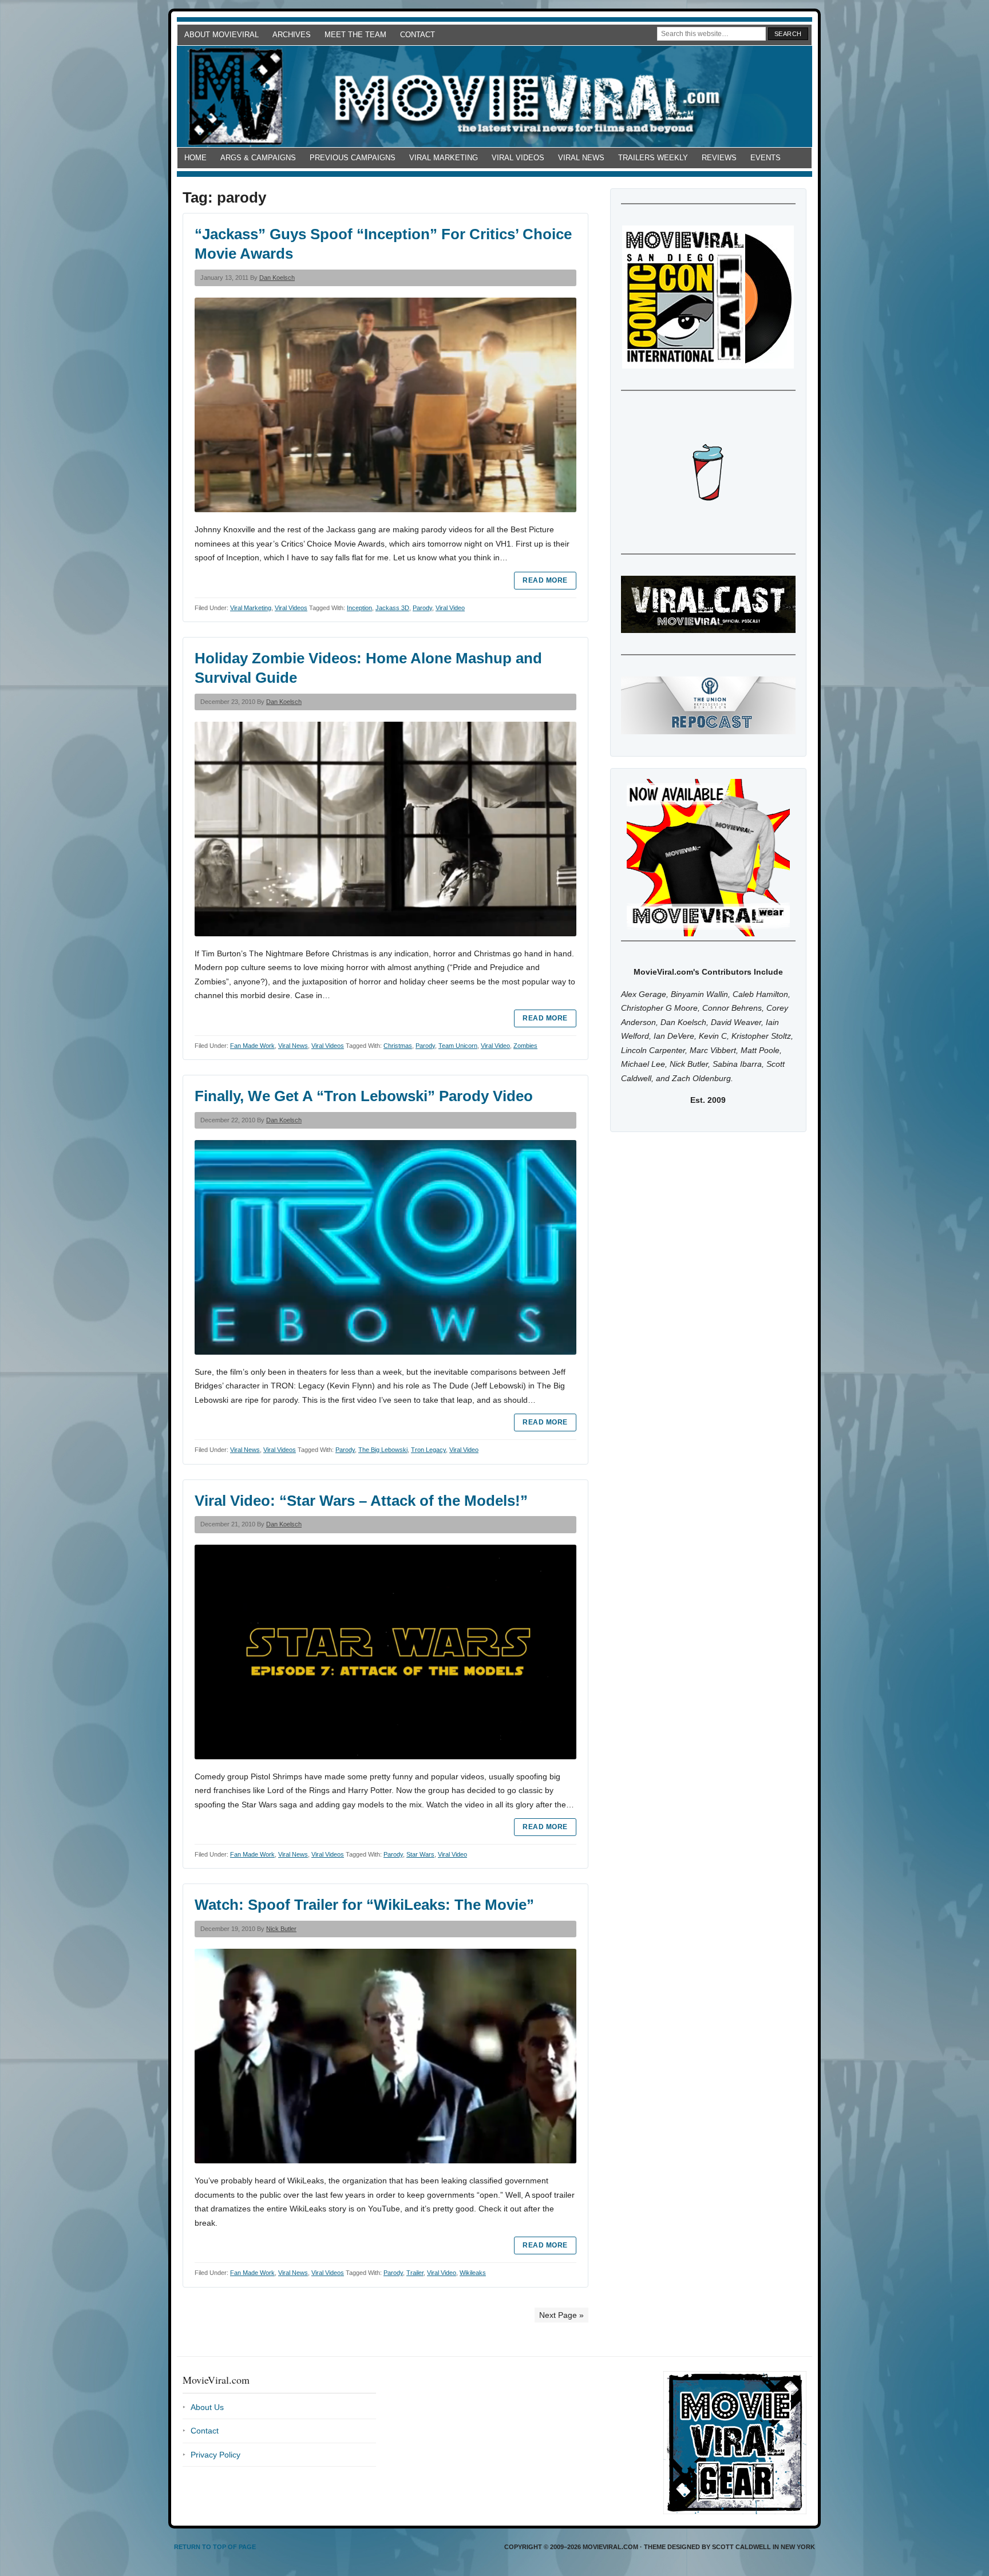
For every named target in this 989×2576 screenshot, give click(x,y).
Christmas (398, 1046)
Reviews (719, 158)
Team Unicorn (458, 1046)
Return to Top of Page (215, 2547)
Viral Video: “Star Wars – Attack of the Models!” (361, 1501)
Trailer (415, 2273)
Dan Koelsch (277, 278)
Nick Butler (281, 1929)
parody (422, 608)
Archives (292, 35)
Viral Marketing (444, 158)
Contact (418, 35)
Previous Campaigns (353, 158)
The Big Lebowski (383, 1450)
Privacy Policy (215, 2455)
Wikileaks (473, 2273)
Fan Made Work (252, 1046)
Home (195, 158)
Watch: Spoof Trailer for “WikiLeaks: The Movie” (364, 1905)
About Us (207, 2407)
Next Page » (561, 2315)
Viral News (581, 158)
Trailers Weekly (653, 158)
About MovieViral (221, 35)
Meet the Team (355, 35)
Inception (359, 608)
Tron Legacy (428, 1450)
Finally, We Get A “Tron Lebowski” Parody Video (364, 1096)
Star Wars (420, 1854)
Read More (545, 580)
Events (766, 158)
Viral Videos (518, 158)
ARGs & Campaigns (258, 158)
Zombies (525, 1046)
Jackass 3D (392, 608)
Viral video (450, 608)
